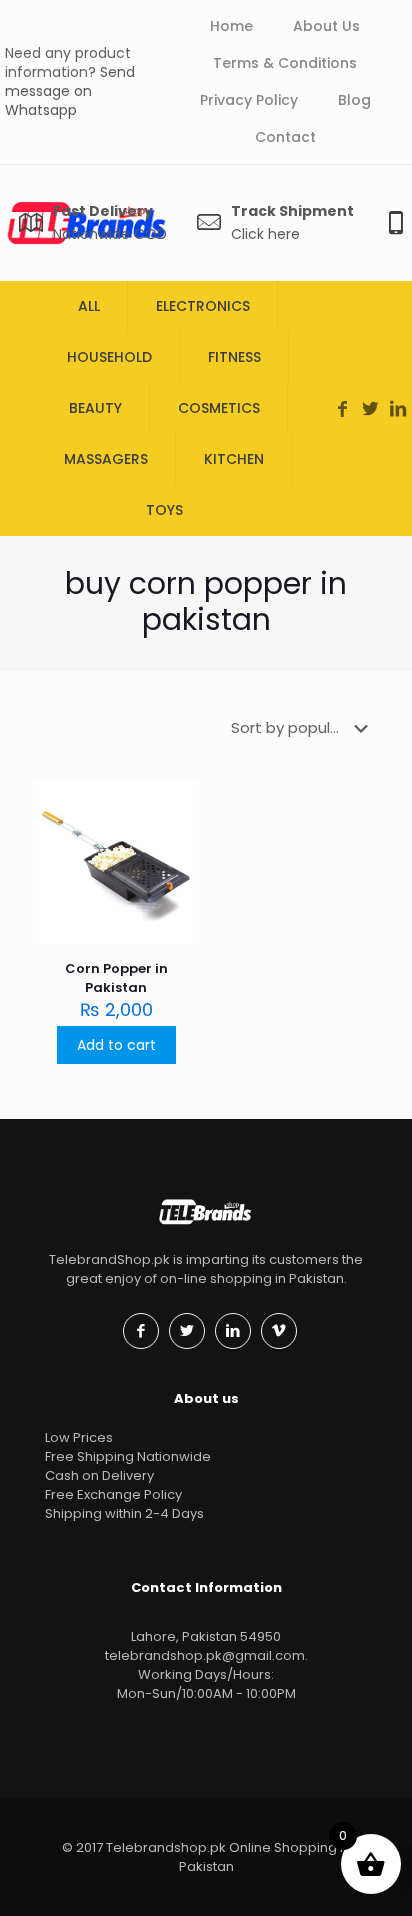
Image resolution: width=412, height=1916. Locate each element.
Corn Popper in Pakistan (116, 978)
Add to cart (116, 1045)
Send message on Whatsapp (70, 91)
